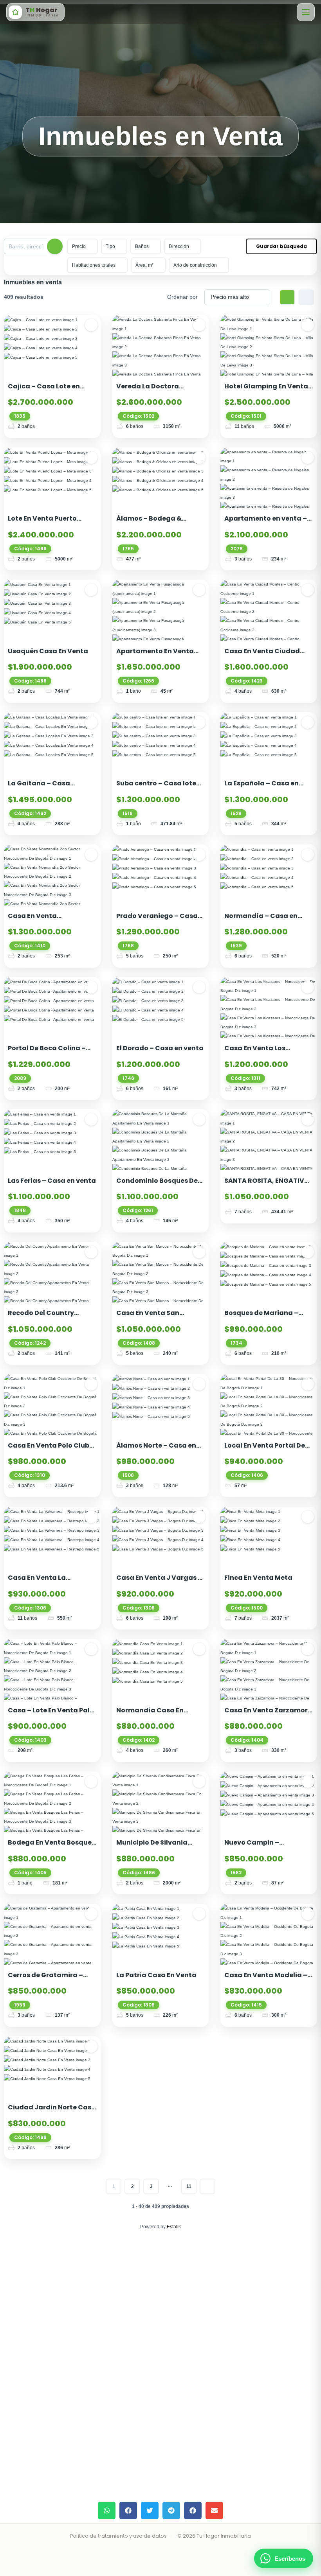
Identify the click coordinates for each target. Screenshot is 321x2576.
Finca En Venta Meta (258, 1578)
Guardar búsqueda (281, 246)
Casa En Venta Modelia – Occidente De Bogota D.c (266, 1980)
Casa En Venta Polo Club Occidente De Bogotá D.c (49, 1450)
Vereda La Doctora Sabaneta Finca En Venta (158, 391)
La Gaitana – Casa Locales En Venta (39, 788)
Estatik (174, 2227)
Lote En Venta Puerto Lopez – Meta (42, 523)
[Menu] (306, 12)
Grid (287, 297)
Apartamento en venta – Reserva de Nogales (266, 523)
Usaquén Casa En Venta (48, 651)
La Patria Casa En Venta (156, 1975)
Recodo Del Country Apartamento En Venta (47, 1318)
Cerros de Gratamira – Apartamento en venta (46, 1980)
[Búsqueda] (55, 246)
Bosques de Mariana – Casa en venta (261, 1318)
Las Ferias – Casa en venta (52, 1181)
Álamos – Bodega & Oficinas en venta (149, 523)
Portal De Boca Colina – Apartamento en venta (47, 1053)
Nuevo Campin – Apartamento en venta (263, 1847)
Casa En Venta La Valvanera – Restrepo (44, 1582)
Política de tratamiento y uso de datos (118, 2536)
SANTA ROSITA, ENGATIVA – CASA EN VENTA (267, 1185)
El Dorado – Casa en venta (160, 1048)
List (306, 297)
